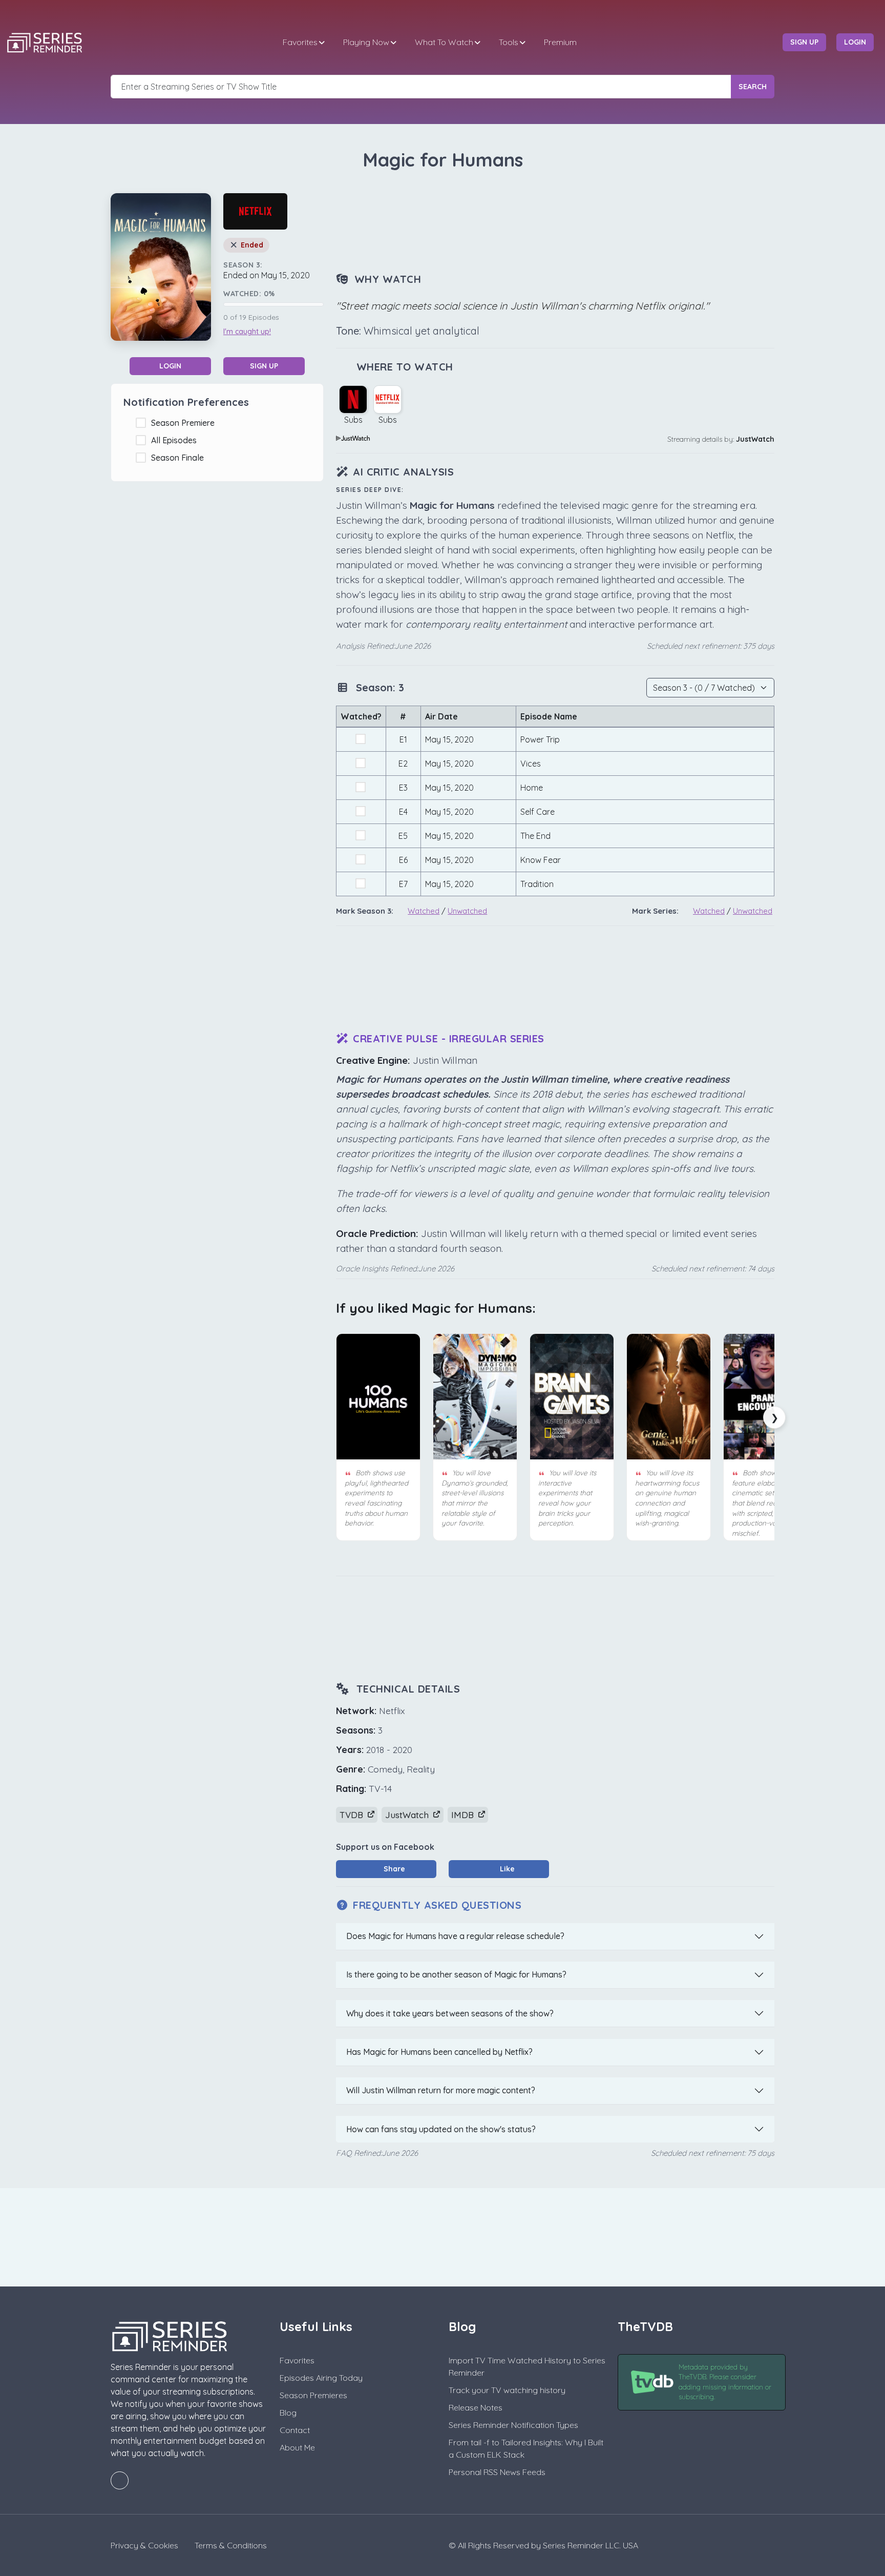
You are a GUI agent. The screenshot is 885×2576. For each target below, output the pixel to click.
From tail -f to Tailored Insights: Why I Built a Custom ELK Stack (526, 2448)
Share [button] (393, 1869)
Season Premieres (313, 2395)
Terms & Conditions (231, 2545)
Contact (295, 2430)
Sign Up (264, 366)
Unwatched (467, 911)
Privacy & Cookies (144, 2545)
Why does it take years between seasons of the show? (450, 2013)
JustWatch (755, 439)
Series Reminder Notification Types (513, 2425)
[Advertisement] (555, 222)
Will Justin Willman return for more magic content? (441, 2090)
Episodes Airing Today (321, 2378)
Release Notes (476, 2407)
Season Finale (180, 458)
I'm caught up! (247, 332)
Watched (424, 911)
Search (753, 87)
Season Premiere (185, 423)
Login (170, 366)
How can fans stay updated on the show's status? (441, 2129)
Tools (509, 42)
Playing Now (366, 42)
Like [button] (506, 1869)
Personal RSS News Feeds (497, 2472)
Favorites (300, 42)
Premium (560, 42)
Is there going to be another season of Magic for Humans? (456, 1974)
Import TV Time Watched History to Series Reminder (527, 2366)
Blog (288, 2413)
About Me (297, 2447)
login (855, 42)
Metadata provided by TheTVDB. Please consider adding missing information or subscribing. (725, 2382)
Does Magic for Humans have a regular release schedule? (455, 1936)
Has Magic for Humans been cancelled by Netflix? (439, 2052)
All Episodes (176, 440)
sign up (804, 42)
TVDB (353, 1815)
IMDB (464, 1815)
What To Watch (444, 42)
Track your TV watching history (507, 2390)
